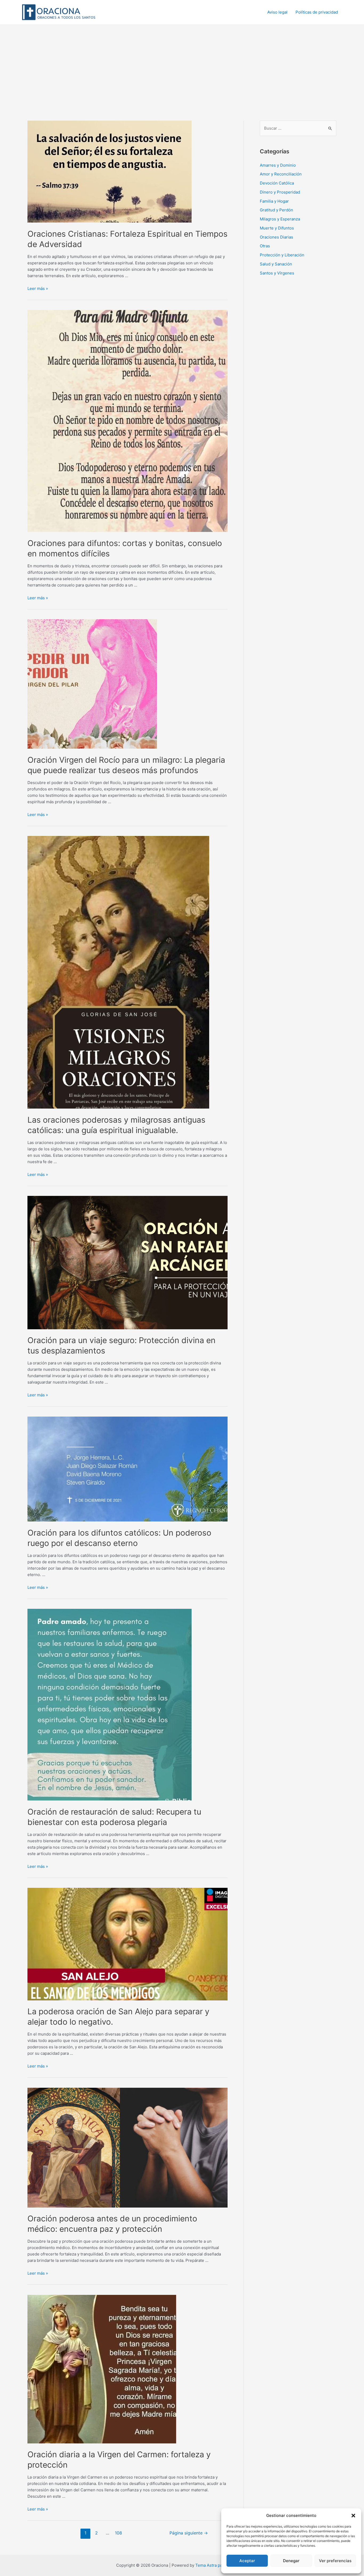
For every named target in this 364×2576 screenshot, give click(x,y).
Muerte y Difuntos (277, 228)
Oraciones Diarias (276, 237)
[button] (353, 2516)
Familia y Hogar (274, 201)
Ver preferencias (335, 2561)
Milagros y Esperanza (280, 219)
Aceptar (247, 2561)
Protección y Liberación (282, 255)
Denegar (291, 2561)
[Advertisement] (182, 65)
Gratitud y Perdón (276, 210)
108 (118, 2533)
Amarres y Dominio (278, 165)
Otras (265, 246)
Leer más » (38, 288)
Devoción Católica (277, 183)
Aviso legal (277, 12)
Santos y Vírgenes (277, 273)
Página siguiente (189, 2533)
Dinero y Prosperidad (280, 192)
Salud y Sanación (276, 264)
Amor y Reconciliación (281, 174)
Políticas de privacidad (317, 12)
